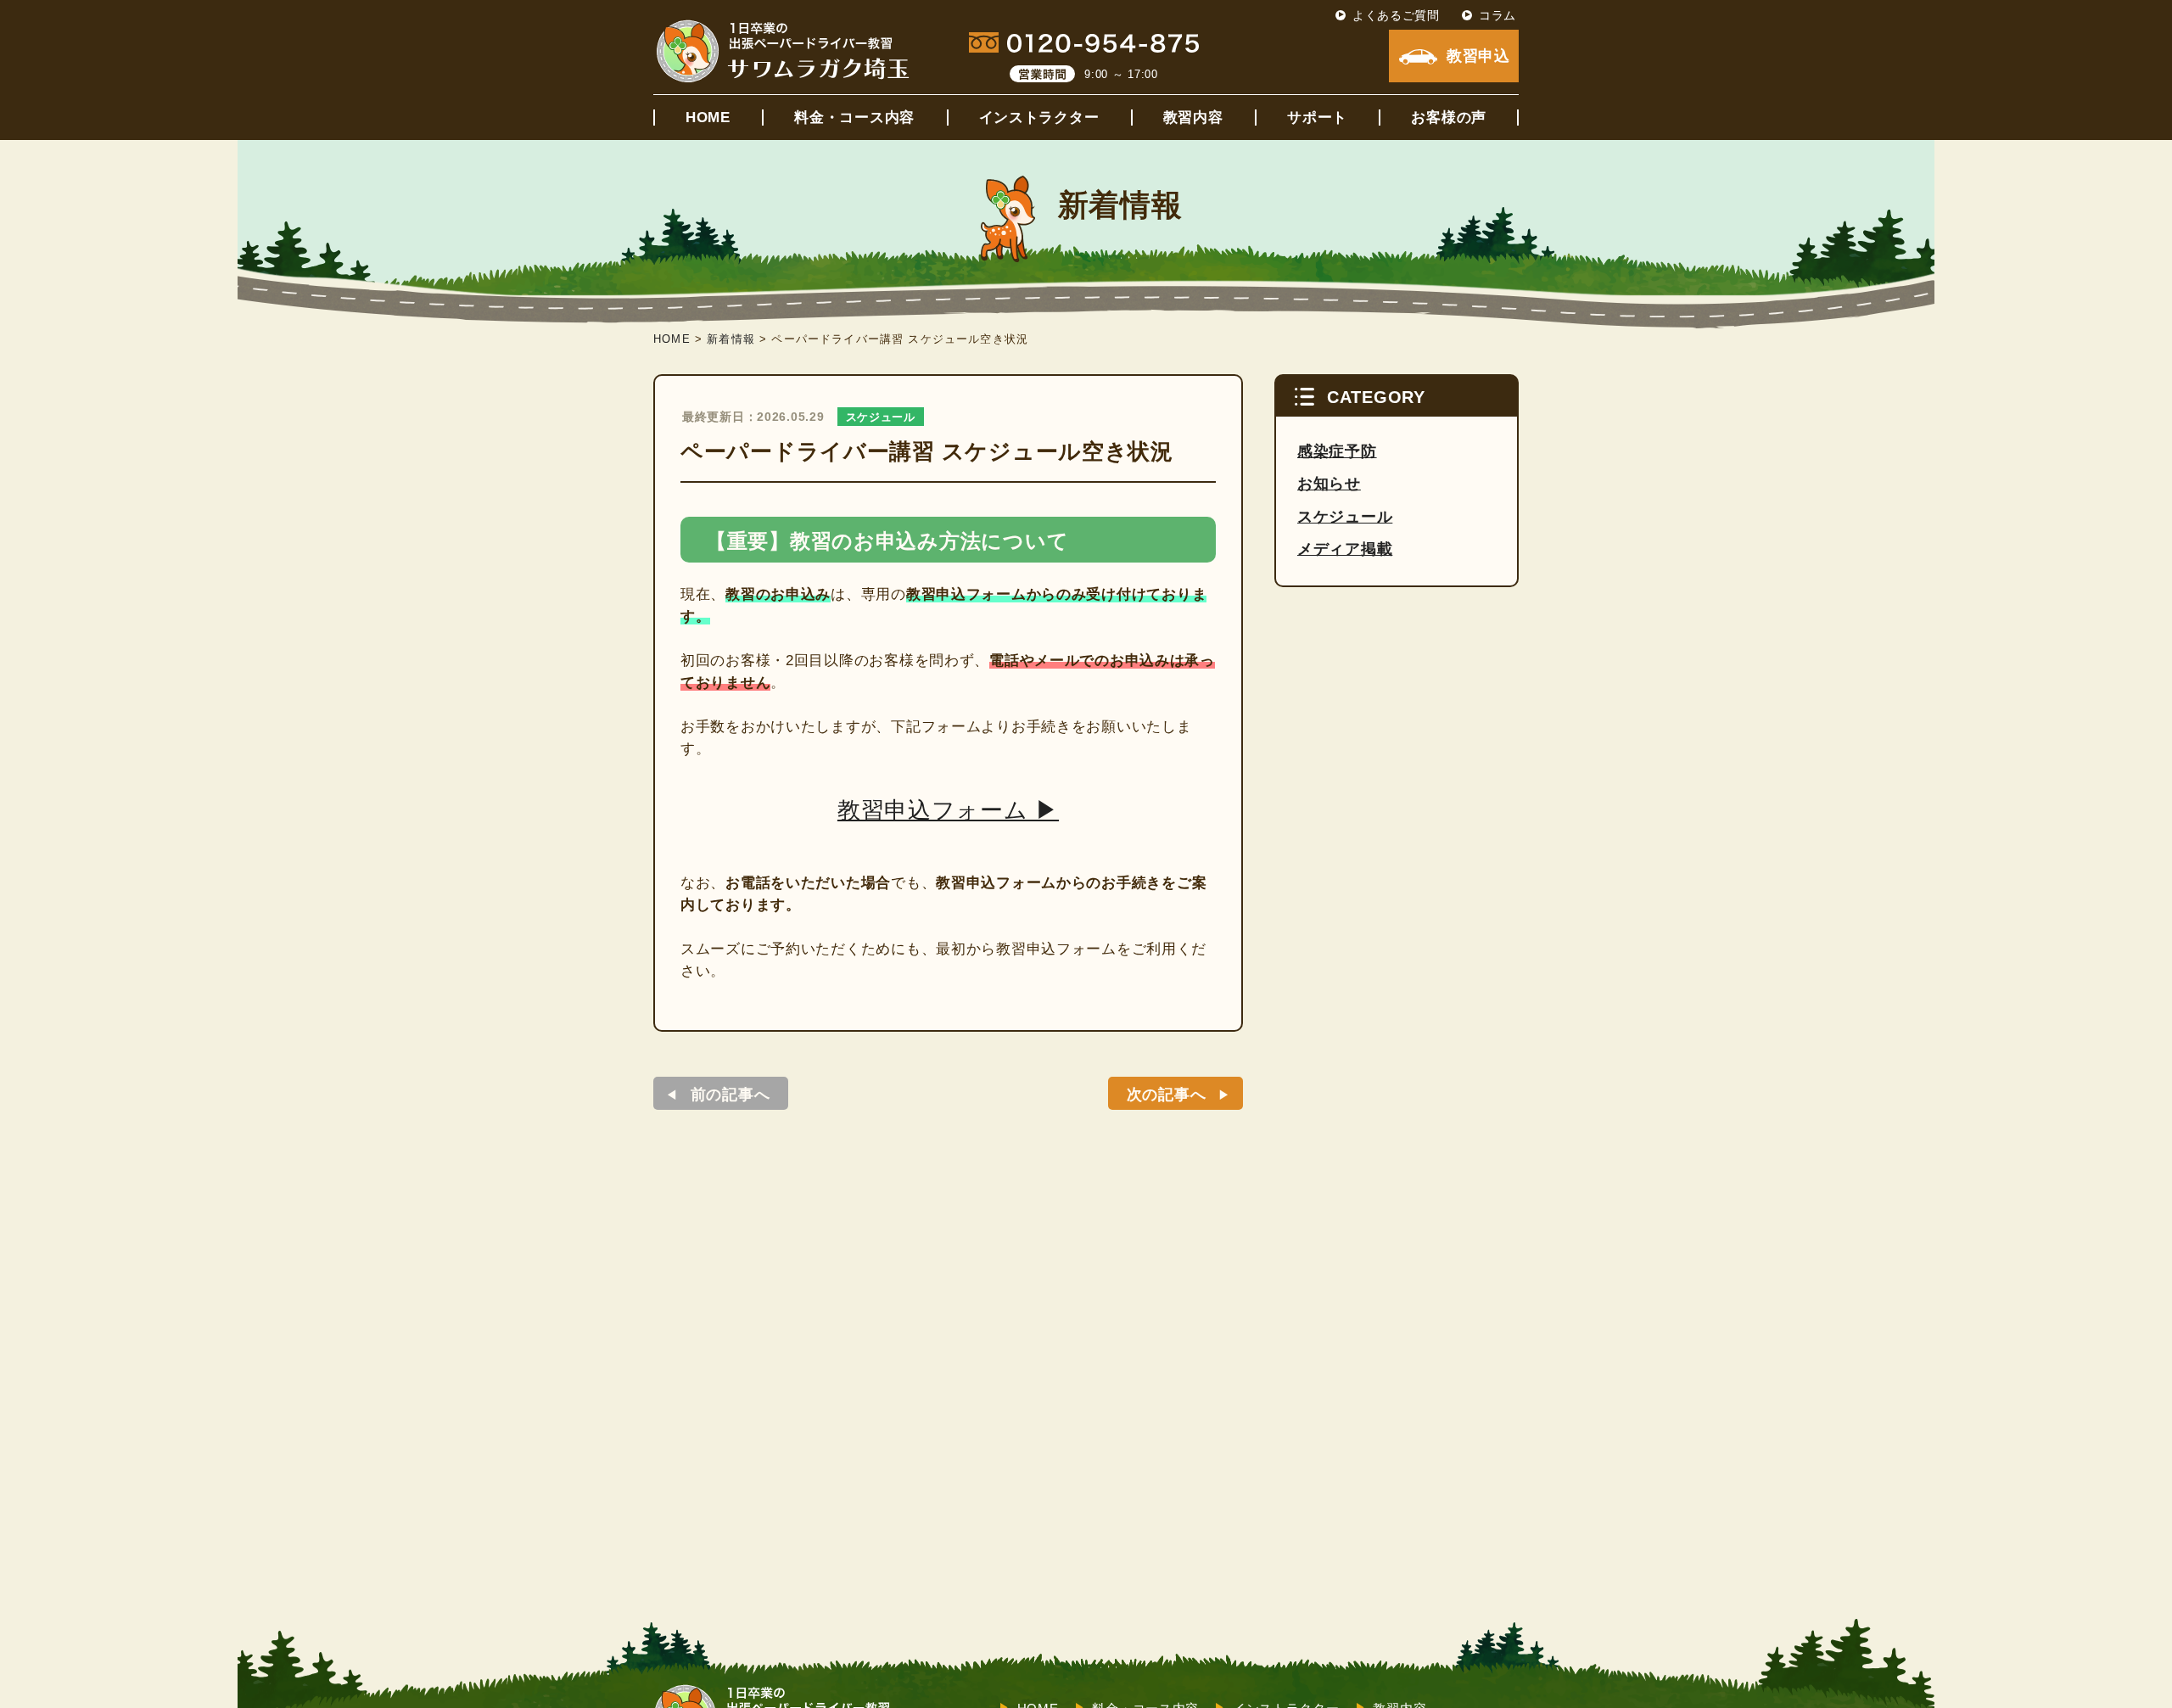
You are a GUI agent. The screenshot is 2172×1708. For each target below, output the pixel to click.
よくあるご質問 (1396, 15)
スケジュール (881, 417)
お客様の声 (1449, 118)
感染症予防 (1337, 451)
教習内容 (1193, 118)
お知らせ (1329, 484)
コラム (1497, 15)
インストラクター (1039, 118)
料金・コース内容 (854, 118)
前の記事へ (731, 1095)
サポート (1317, 118)
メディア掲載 (1345, 549)
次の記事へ (1167, 1095)
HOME (708, 118)
